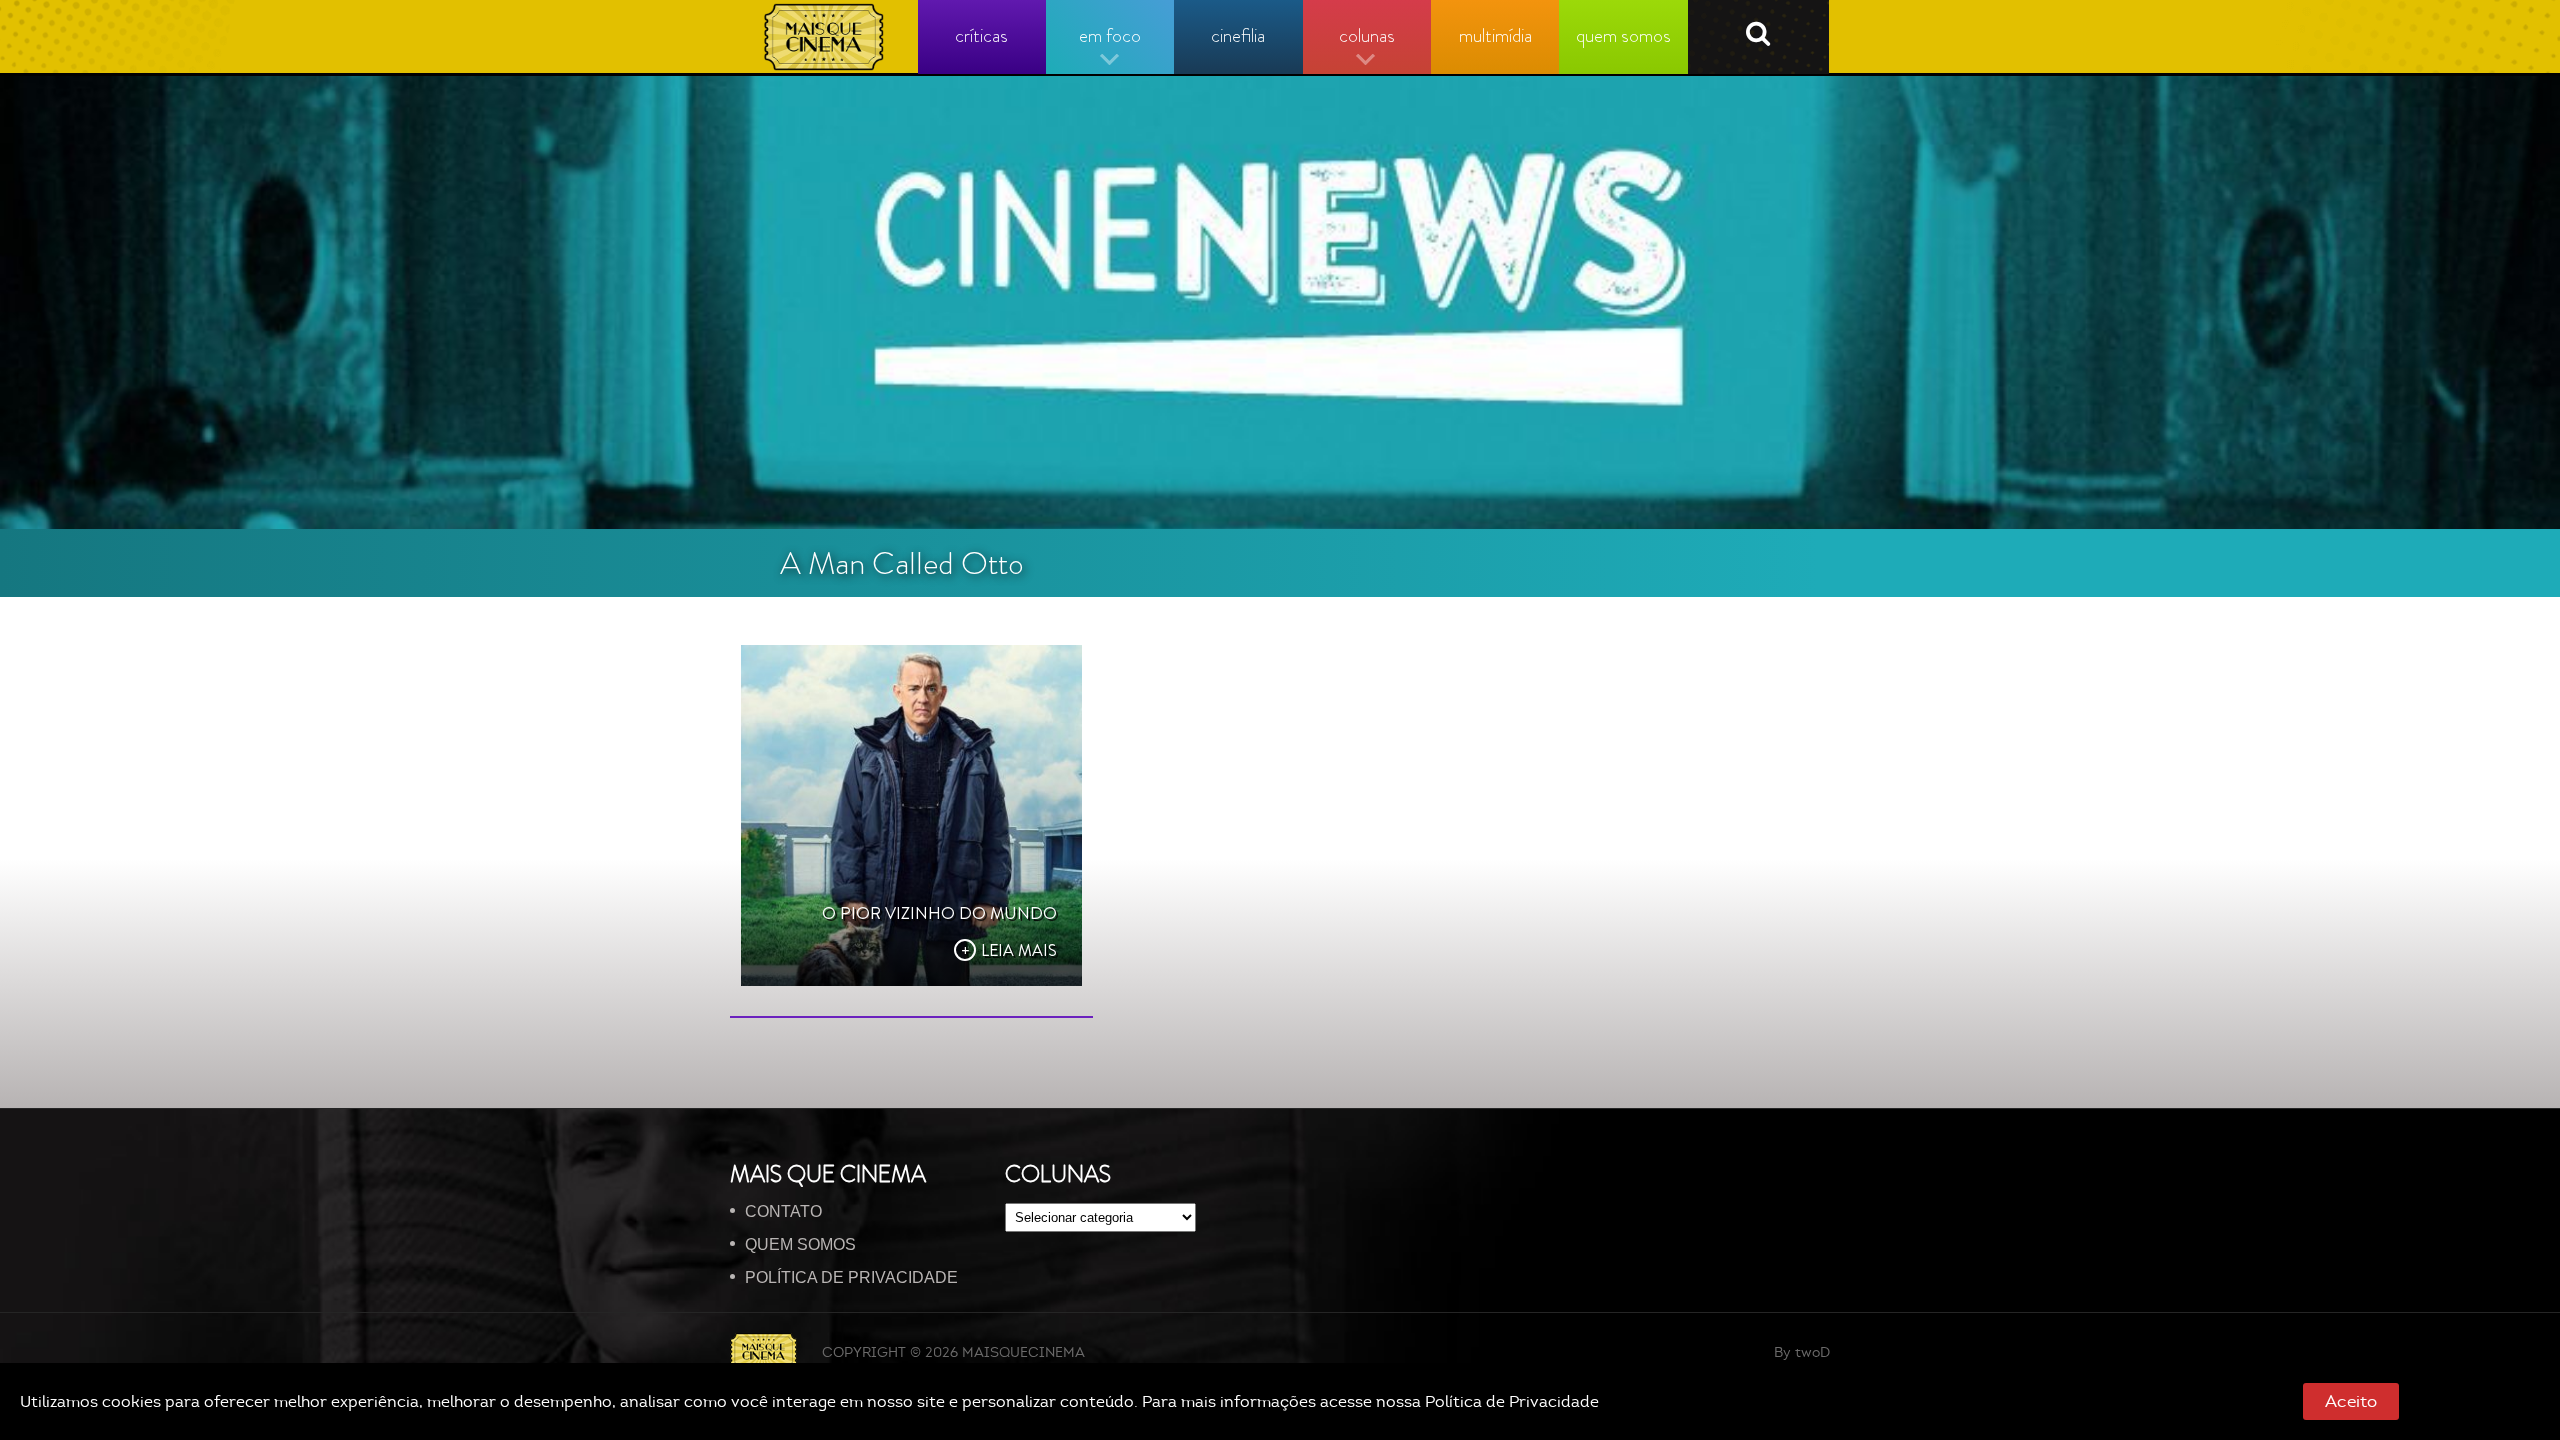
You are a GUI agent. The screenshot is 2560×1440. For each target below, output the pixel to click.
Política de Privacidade (1512, 1402)
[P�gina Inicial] (824, 37)
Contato (783, 1211)
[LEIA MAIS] (911, 815)
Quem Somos (800, 1244)
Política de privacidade (851, 1277)
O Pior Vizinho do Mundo (939, 913)
